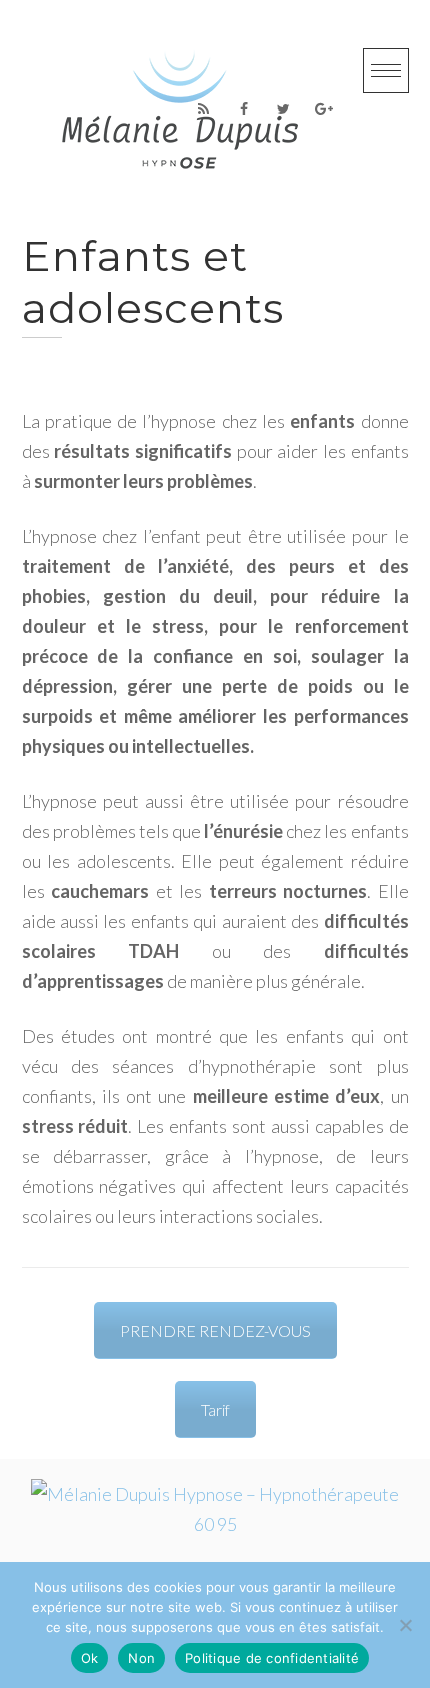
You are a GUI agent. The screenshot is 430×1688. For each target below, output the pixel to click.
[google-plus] (324, 109)
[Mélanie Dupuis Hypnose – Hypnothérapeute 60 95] (215, 1524)
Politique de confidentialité (272, 1658)
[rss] (204, 109)
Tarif (215, 1409)
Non (141, 1658)
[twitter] (284, 109)
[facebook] (244, 109)
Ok (90, 1658)
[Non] (405, 1625)
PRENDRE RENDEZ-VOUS (215, 1330)
